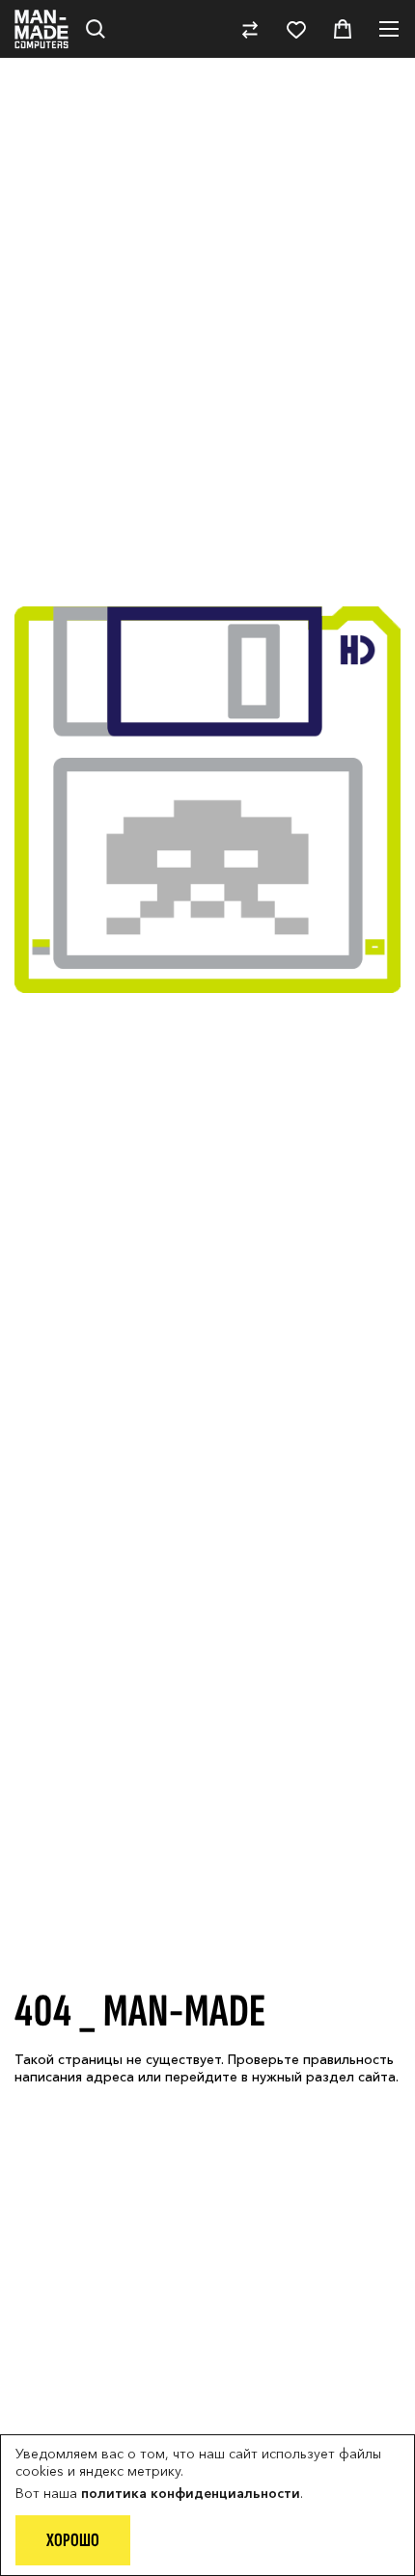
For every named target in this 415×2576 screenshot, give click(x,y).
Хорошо (73, 2540)
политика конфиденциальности (191, 2493)
